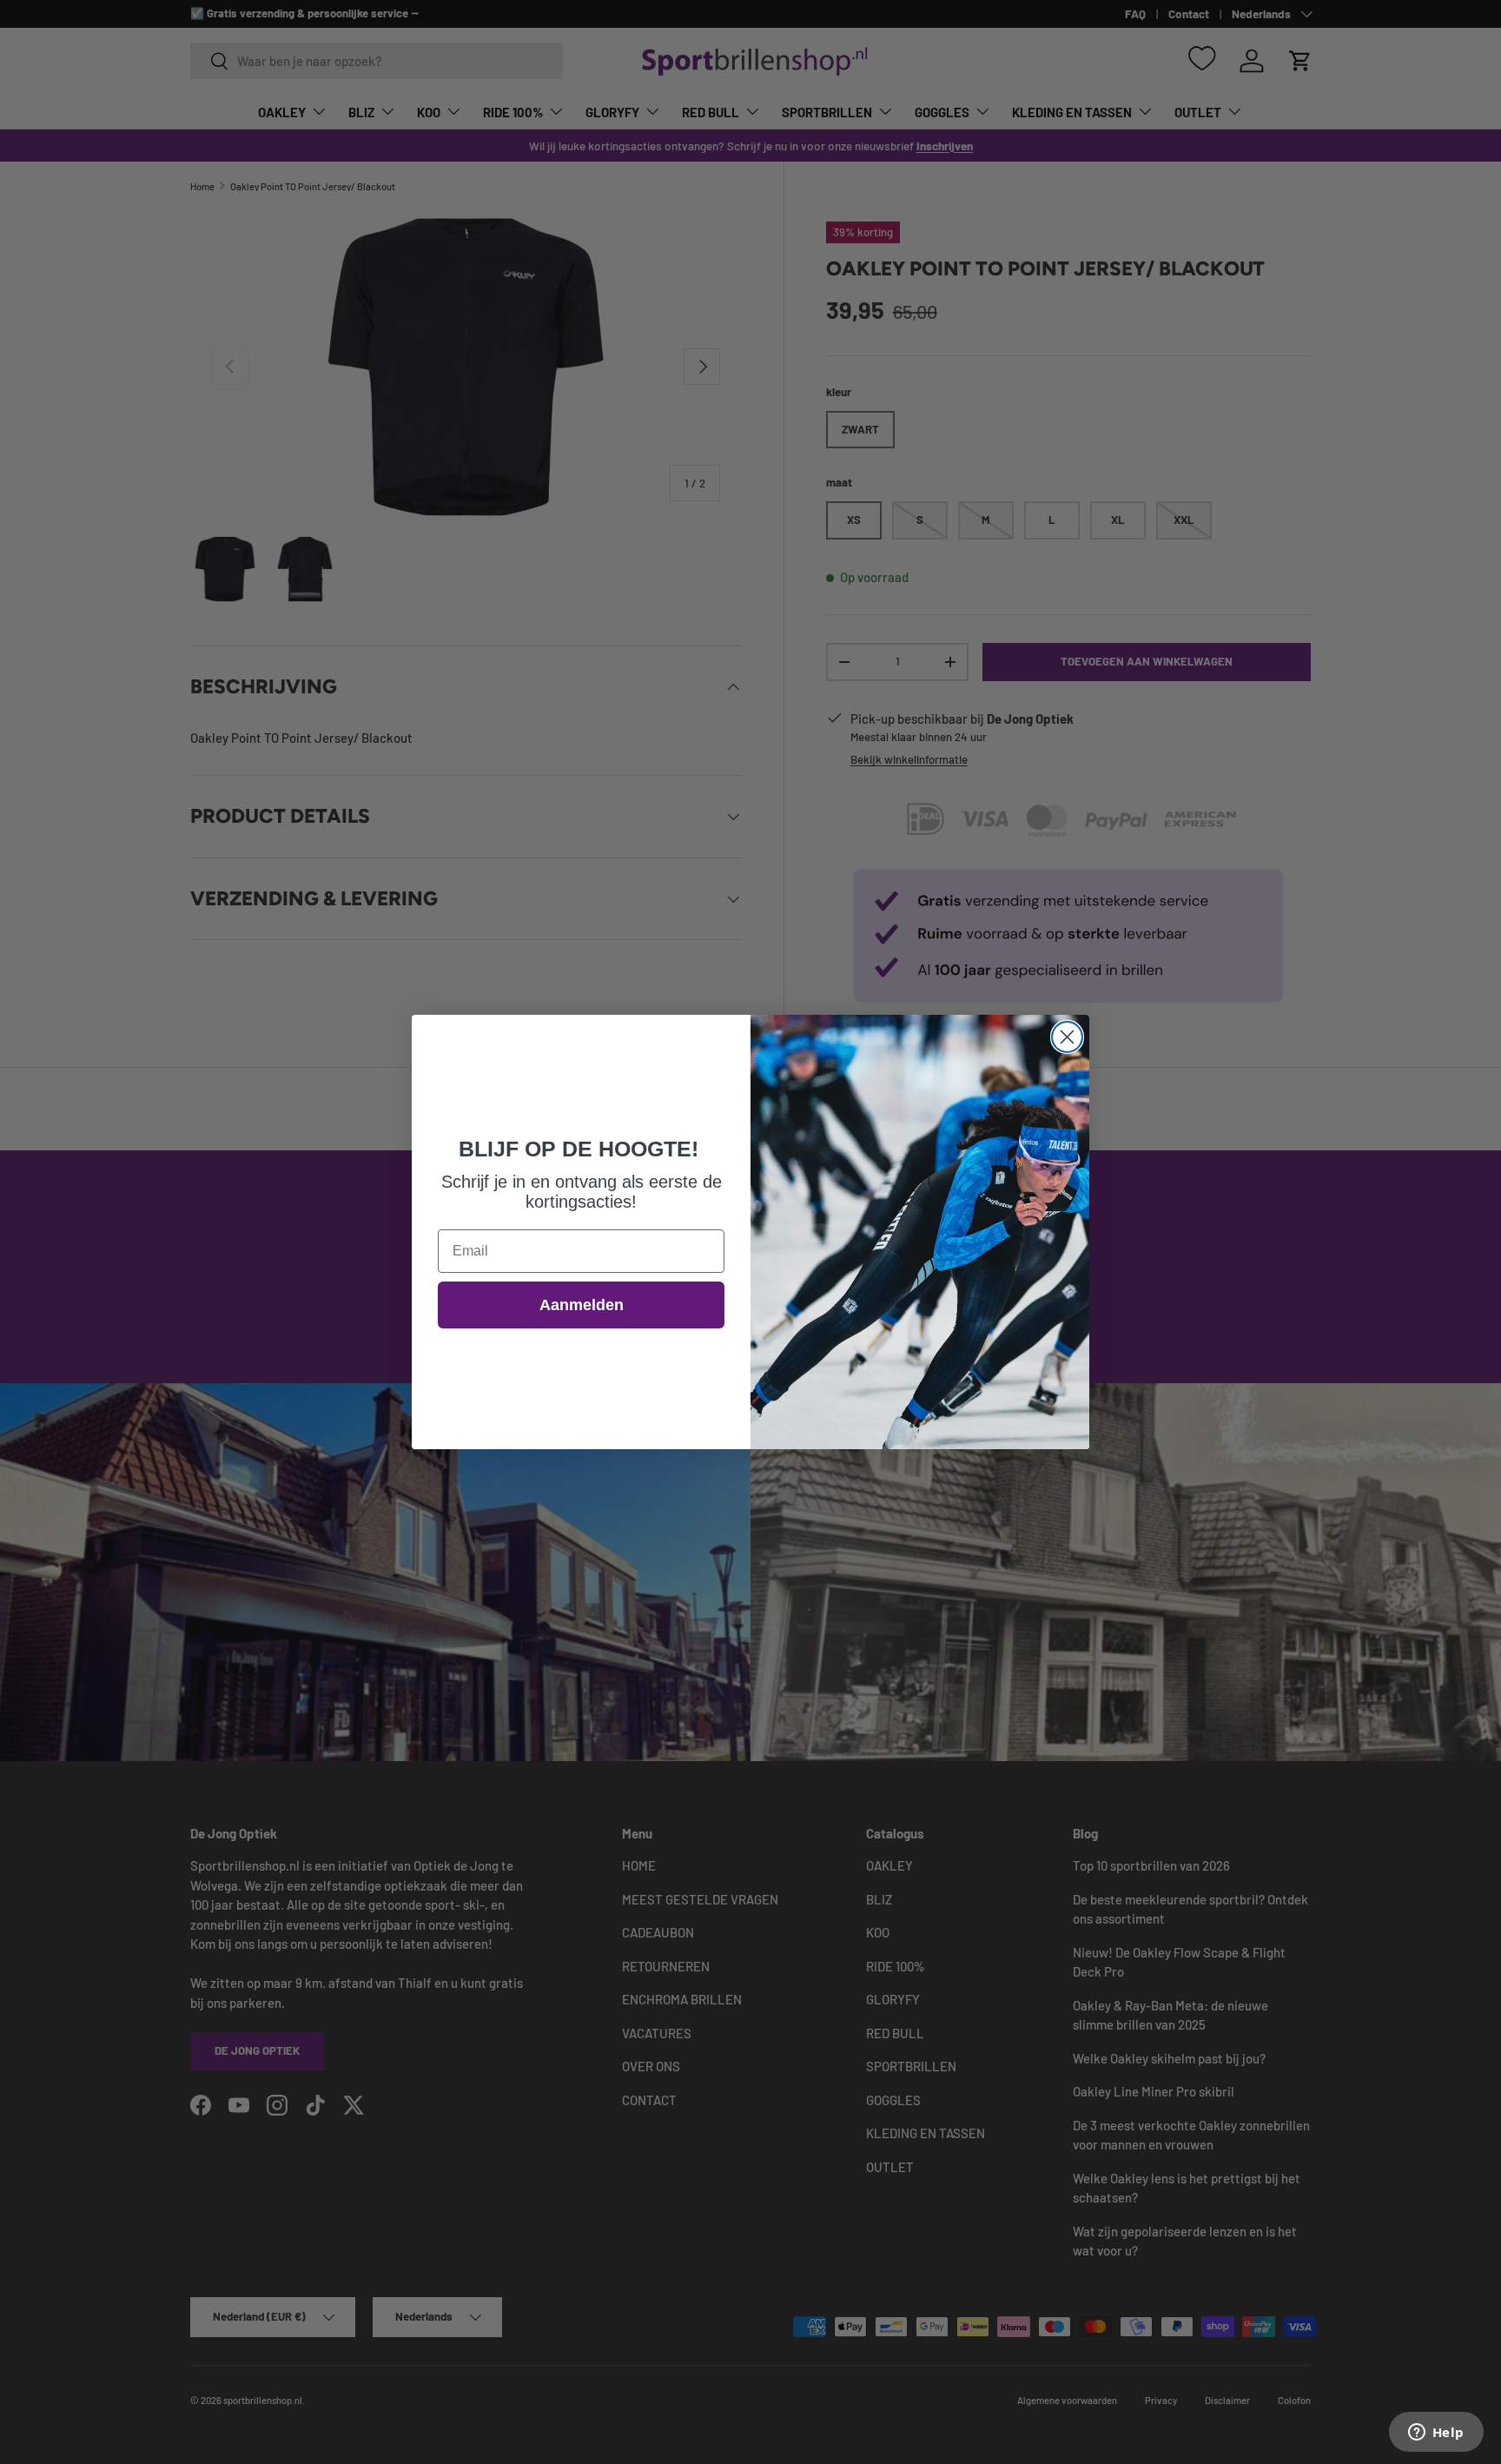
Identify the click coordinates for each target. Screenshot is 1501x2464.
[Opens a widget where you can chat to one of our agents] (1436, 2434)
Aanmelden (582, 1305)
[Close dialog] (1067, 1037)
